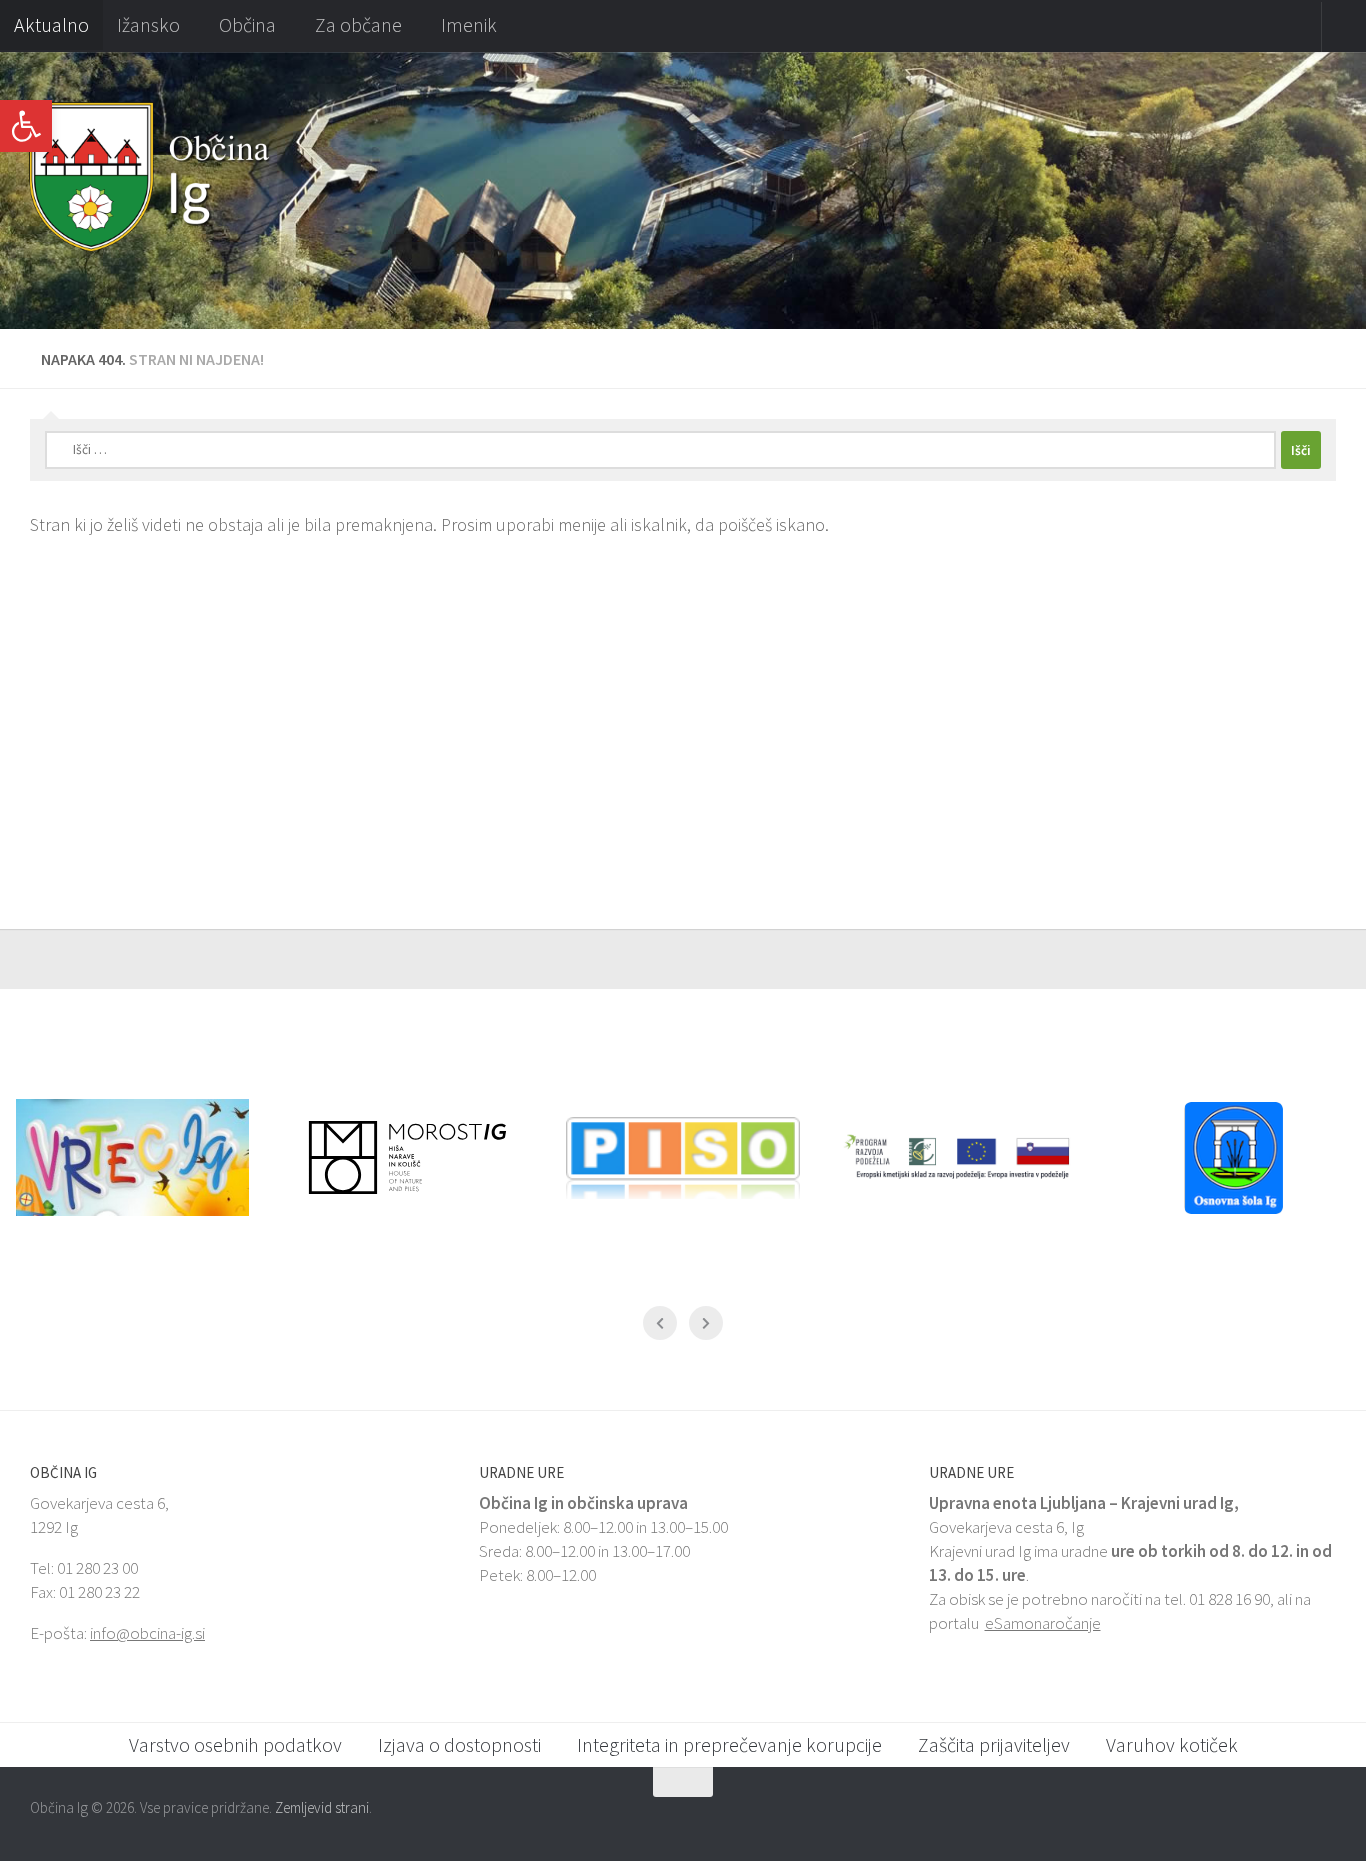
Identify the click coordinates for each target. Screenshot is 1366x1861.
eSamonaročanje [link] (1043, 1623)
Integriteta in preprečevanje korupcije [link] (729, 1744)
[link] (26, 126)
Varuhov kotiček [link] (1172, 1744)
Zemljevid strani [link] (322, 1807)
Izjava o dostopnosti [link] (459, 1744)
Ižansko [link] (148, 24)
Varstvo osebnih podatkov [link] (235, 1744)
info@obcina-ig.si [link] (147, 1633)
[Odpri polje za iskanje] (1344, 27)
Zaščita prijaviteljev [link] (994, 1744)
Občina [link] (247, 24)
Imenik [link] (469, 24)
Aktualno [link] (51, 24)
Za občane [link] (358, 24)
